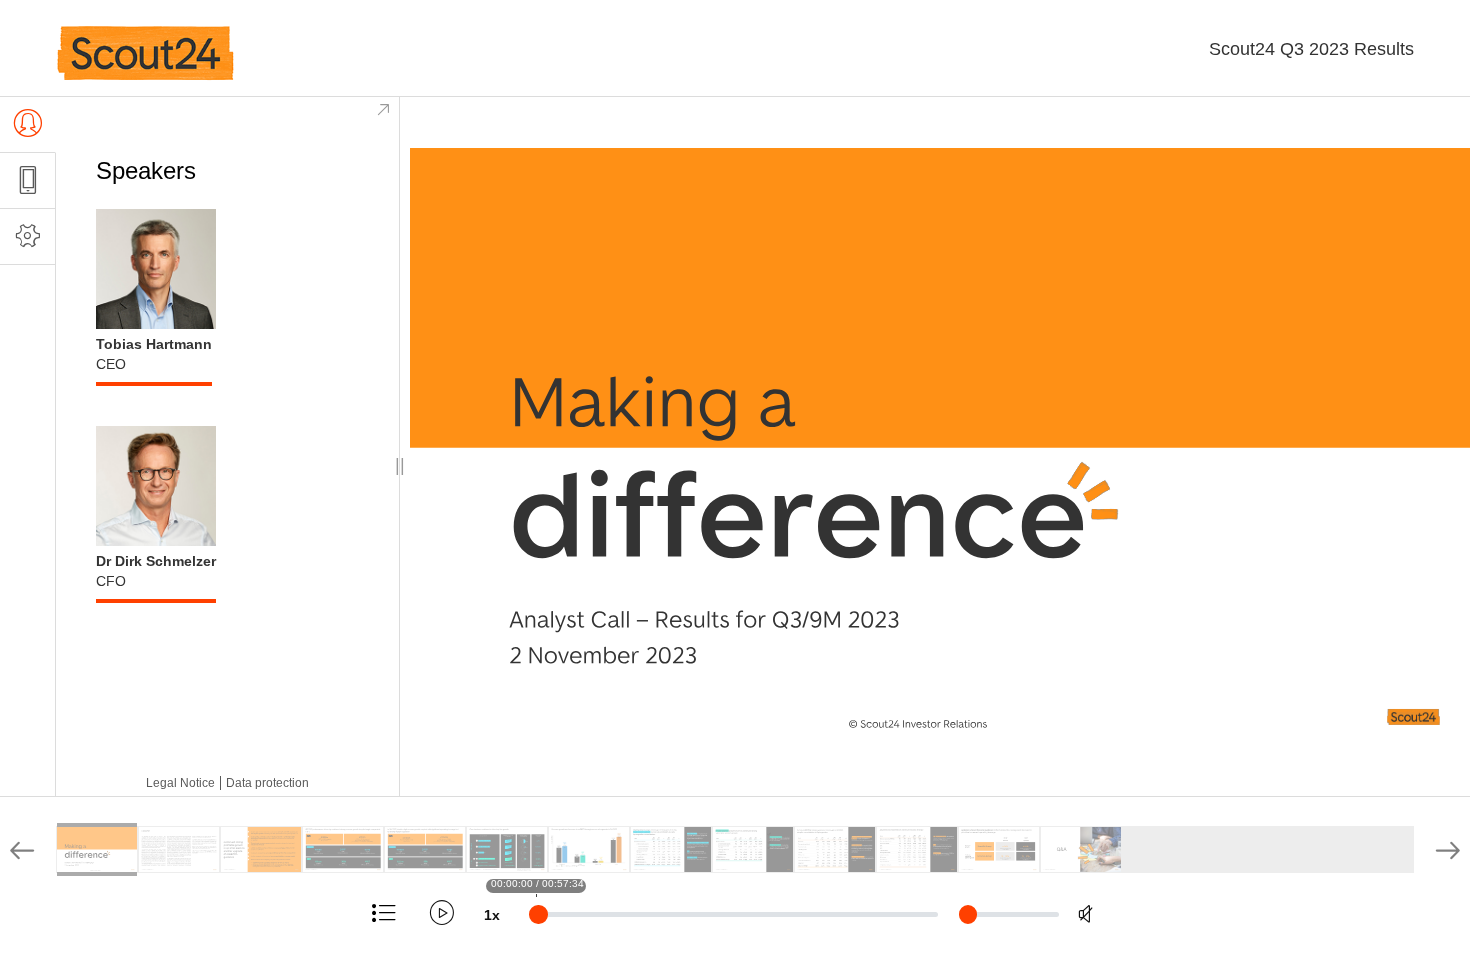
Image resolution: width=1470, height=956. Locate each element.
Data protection (267, 783)
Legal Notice (180, 783)
